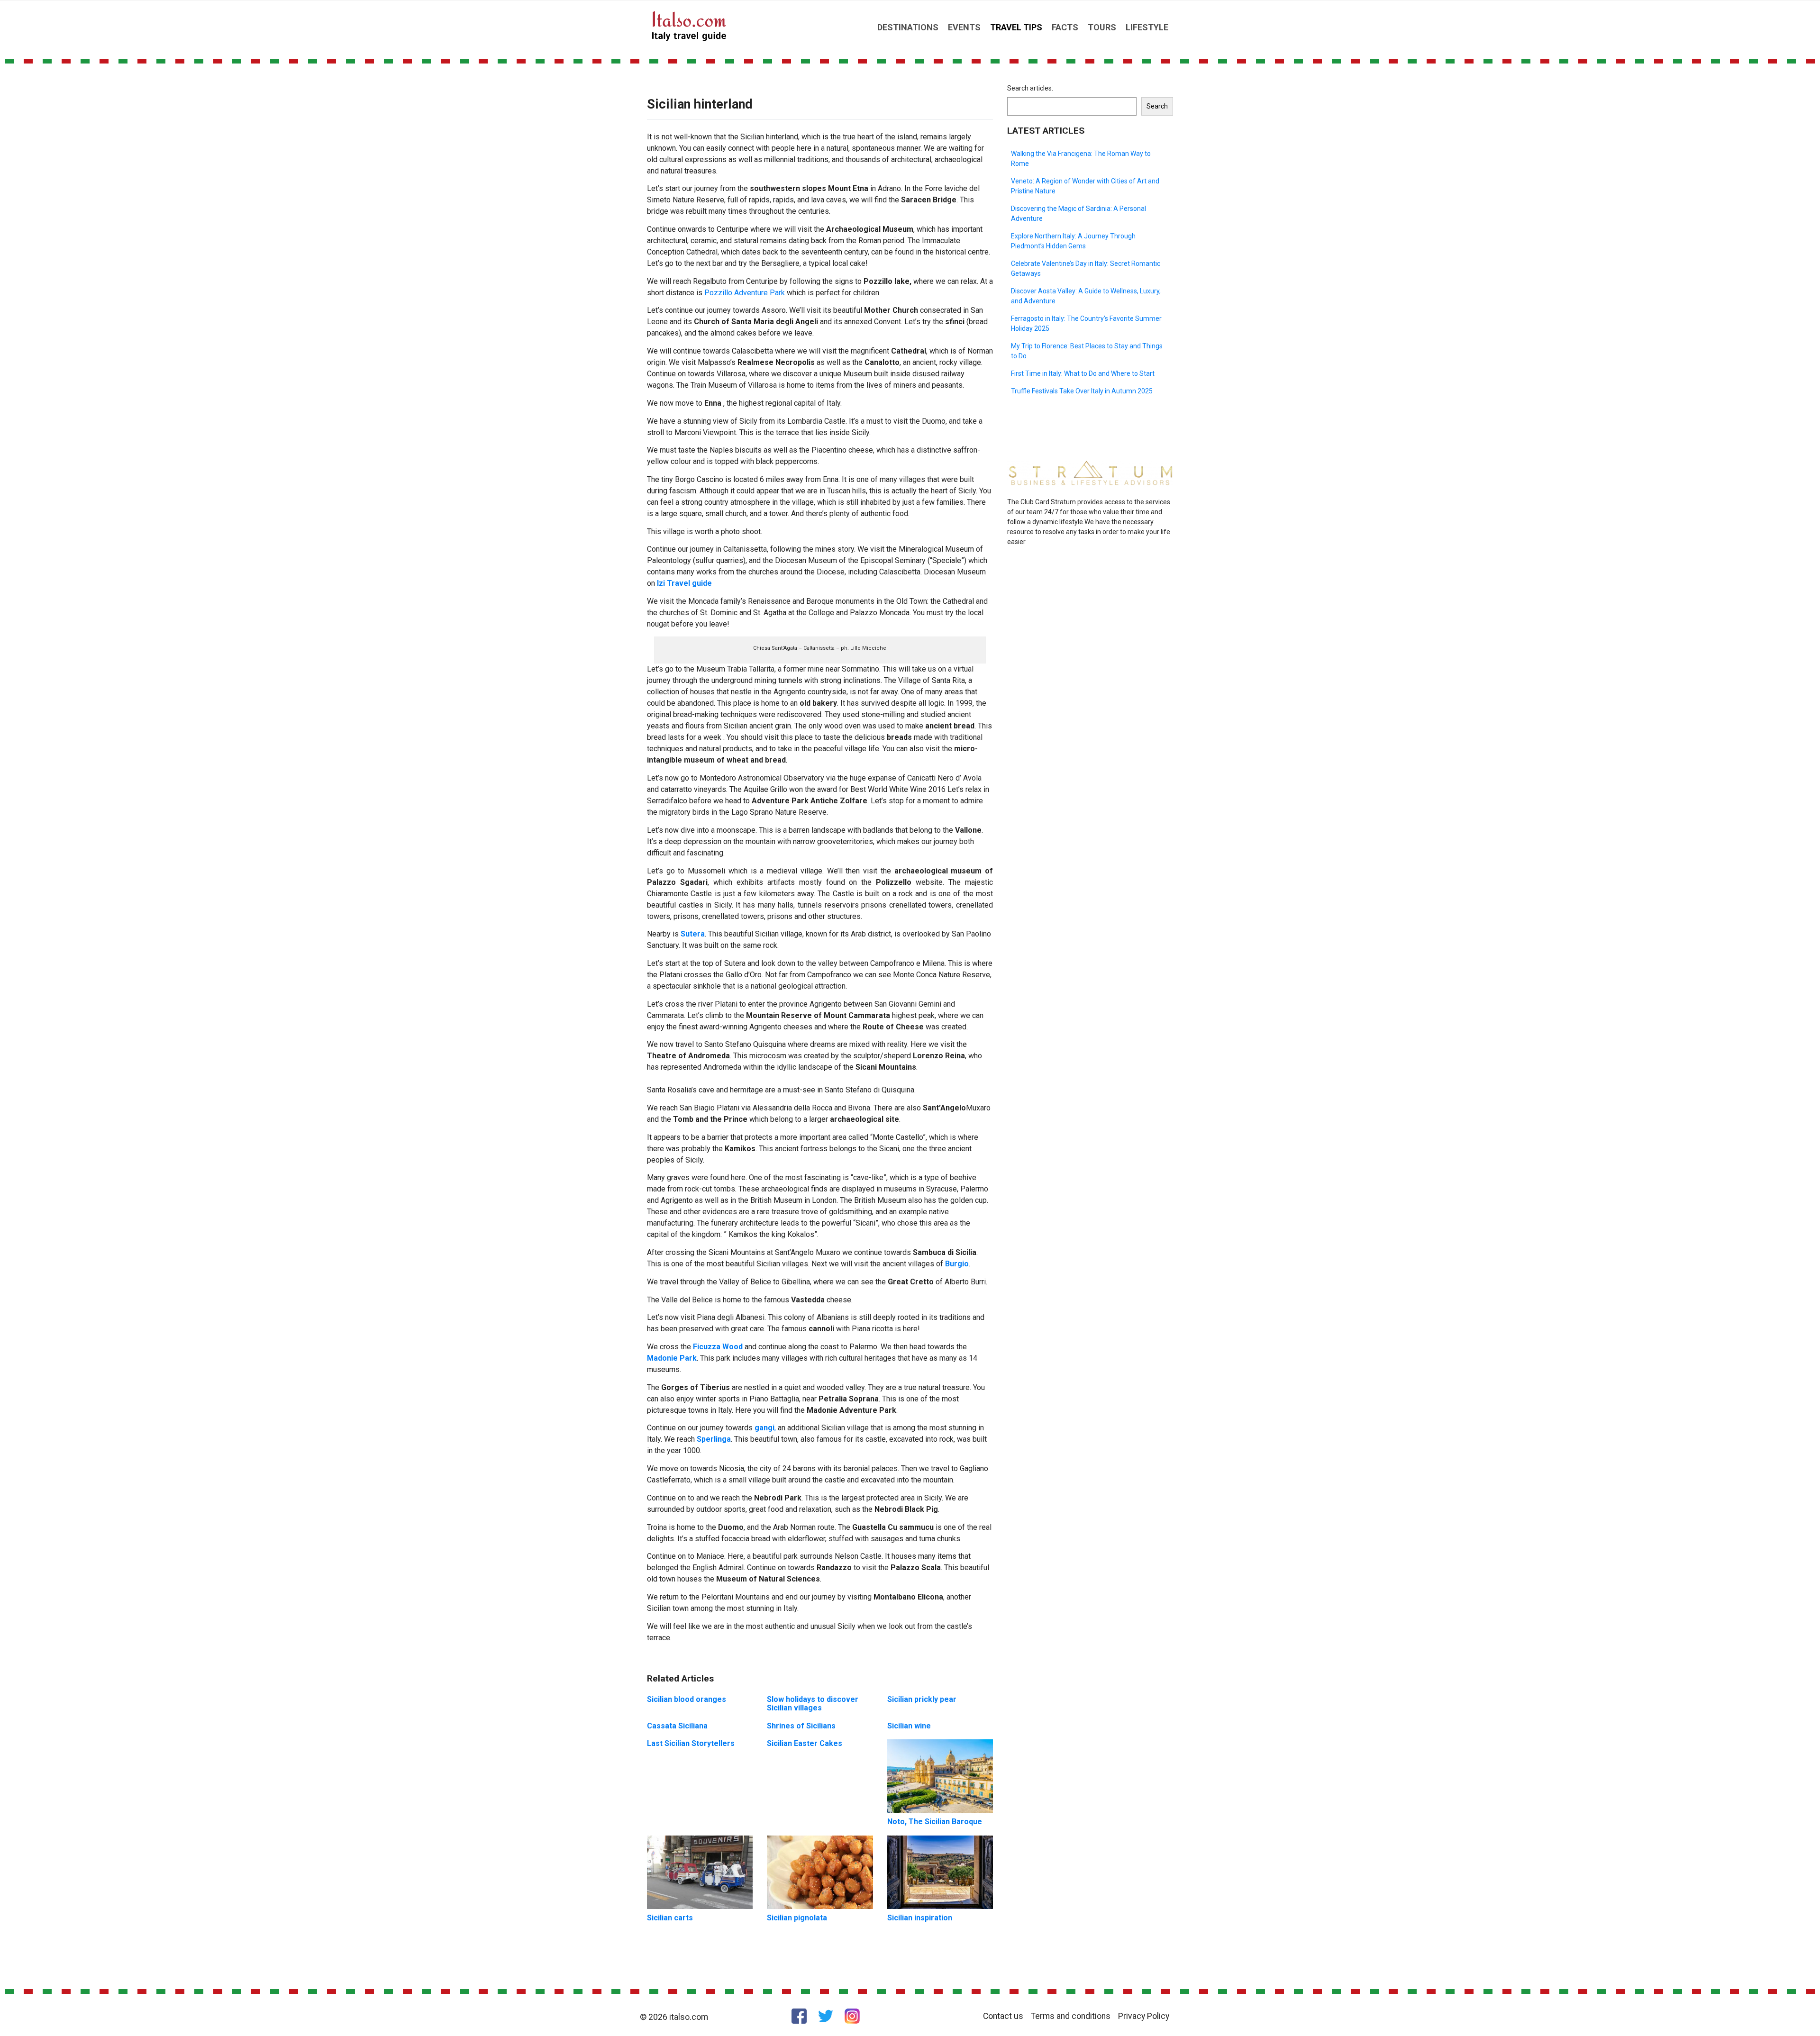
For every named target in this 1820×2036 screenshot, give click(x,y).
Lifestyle (1147, 27)
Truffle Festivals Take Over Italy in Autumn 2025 (1082, 391)
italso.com (689, 2017)
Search (1157, 106)
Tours (1102, 27)
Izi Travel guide (684, 583)
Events (964, 27)
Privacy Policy (1144, 2016)
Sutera (693, 934)
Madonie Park (672, 1358)
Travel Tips (1016, 27)
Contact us (1003, 2016)
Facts (1065, 27)
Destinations (908, 27)
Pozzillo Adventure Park (745, 293)
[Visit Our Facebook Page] (799, 2016)
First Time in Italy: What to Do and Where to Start (1083, 373)
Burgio (957, 1264)
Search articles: (1030, 88)
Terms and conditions (1071, 2016)
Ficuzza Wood (718, 1347)
